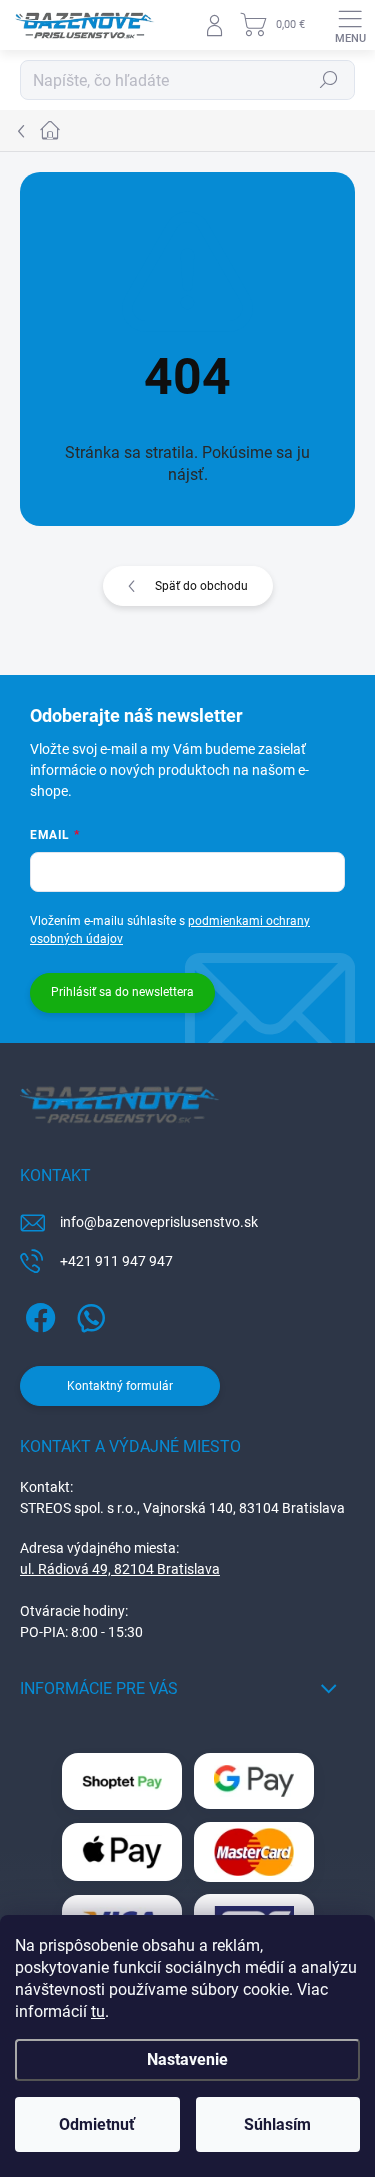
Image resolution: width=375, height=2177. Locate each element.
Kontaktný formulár (120, 1386)
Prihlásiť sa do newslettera (122, 992)
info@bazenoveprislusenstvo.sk (159, 1222)
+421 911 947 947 (116, 1261)
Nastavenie (187, 2059)
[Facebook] (37, 1314)
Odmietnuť (97, 2124)
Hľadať (329, 80)
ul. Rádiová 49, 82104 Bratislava (120, 1569)
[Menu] (350, 25)
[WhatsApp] (87, 1314)
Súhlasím (277, 2124)
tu (98, 2011)
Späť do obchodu (201, 586)
